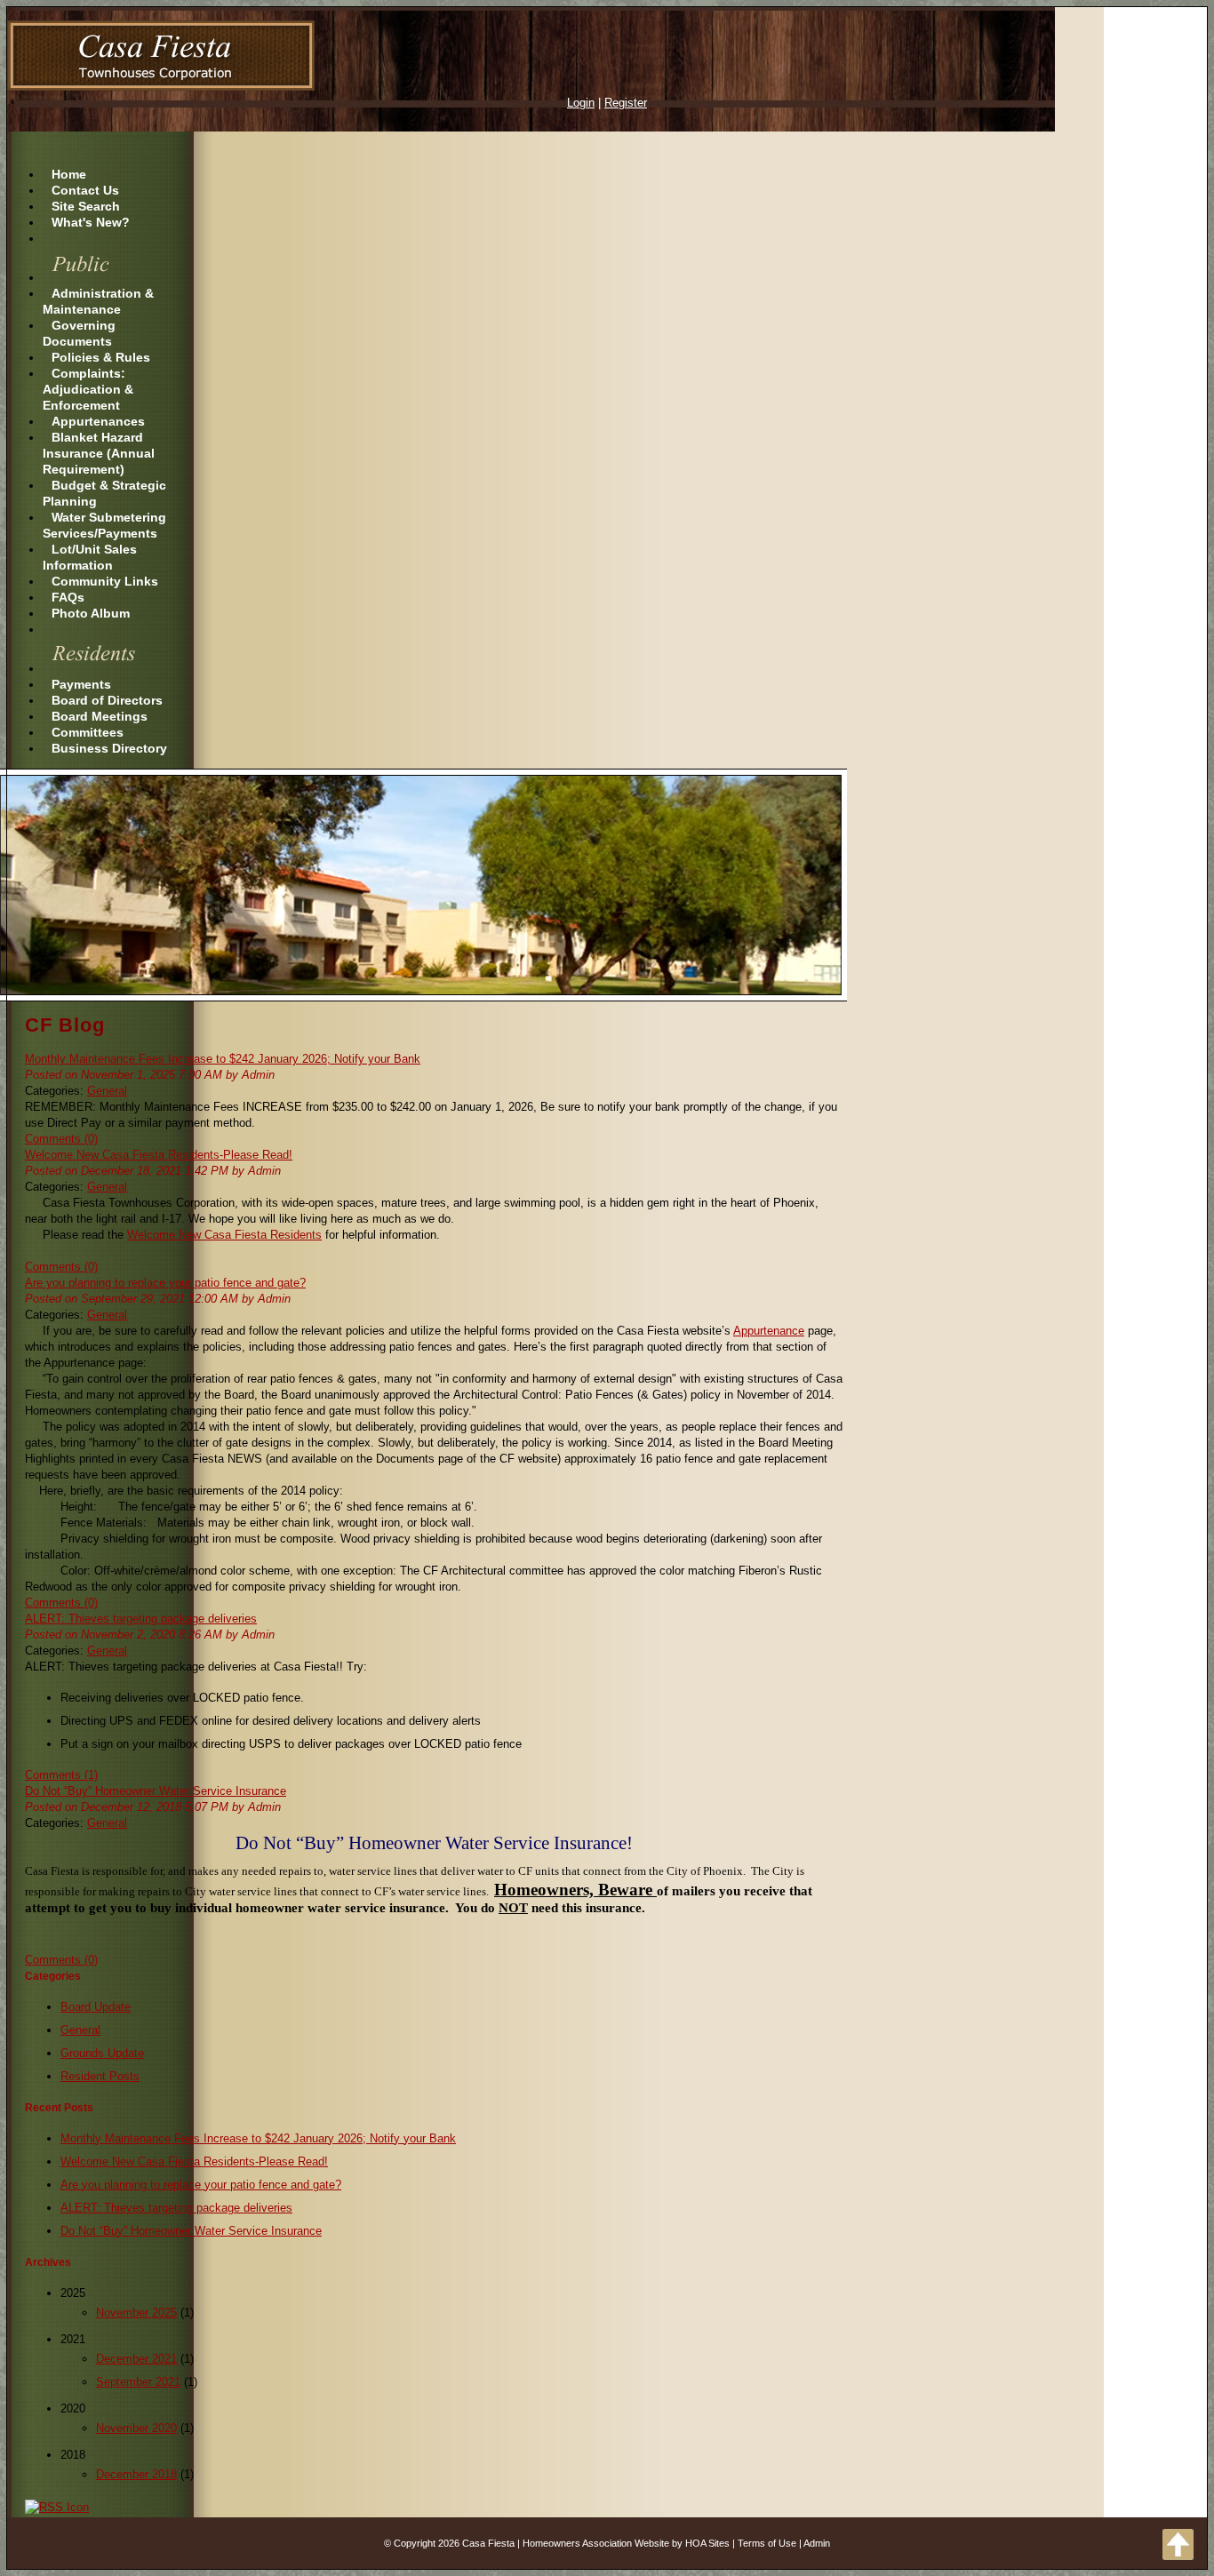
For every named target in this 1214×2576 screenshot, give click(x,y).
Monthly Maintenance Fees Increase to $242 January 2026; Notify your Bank (223, 1059)
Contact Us (85, 190)
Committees (88, 732)
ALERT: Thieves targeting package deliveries (141, 1619)
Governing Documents (79, 333)
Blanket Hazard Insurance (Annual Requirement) (99, 453)
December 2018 (136, 2474)
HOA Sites (707, 2543)
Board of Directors (107, 700)
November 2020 (136, 2428)
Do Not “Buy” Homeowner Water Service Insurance (156, 1791)
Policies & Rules (101, 357)
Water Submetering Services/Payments (104, 525)
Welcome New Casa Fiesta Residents (224, 1235)
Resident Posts (100, 2076)
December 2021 (136, 2359)
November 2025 (136, 2313)
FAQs (68, 597)
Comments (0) (61, 1139)
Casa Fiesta (488, 2543)
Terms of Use (767, 2543)
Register (626, 103)
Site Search (86, 206)
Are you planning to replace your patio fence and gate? (165, 1283)
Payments (81, 684)
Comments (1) (61, 1775)
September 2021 (138, 2382)
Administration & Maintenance (98, 301)
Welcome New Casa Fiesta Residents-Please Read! (159, 1155)
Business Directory (109, 748)
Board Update (96, 2007)
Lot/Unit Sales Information (90, 557)
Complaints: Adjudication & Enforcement (88, 389)
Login (581, 103)
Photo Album (91, 613)
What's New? (91, 222)
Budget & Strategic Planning (104, 493)
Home (69, 174)
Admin (817, 2543)
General (107, 1091)
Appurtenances (98, 421)
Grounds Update (102, 2053)
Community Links (105, 581)
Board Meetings (100, 716)
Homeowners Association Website (596, 2543)
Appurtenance (769, 1331)
